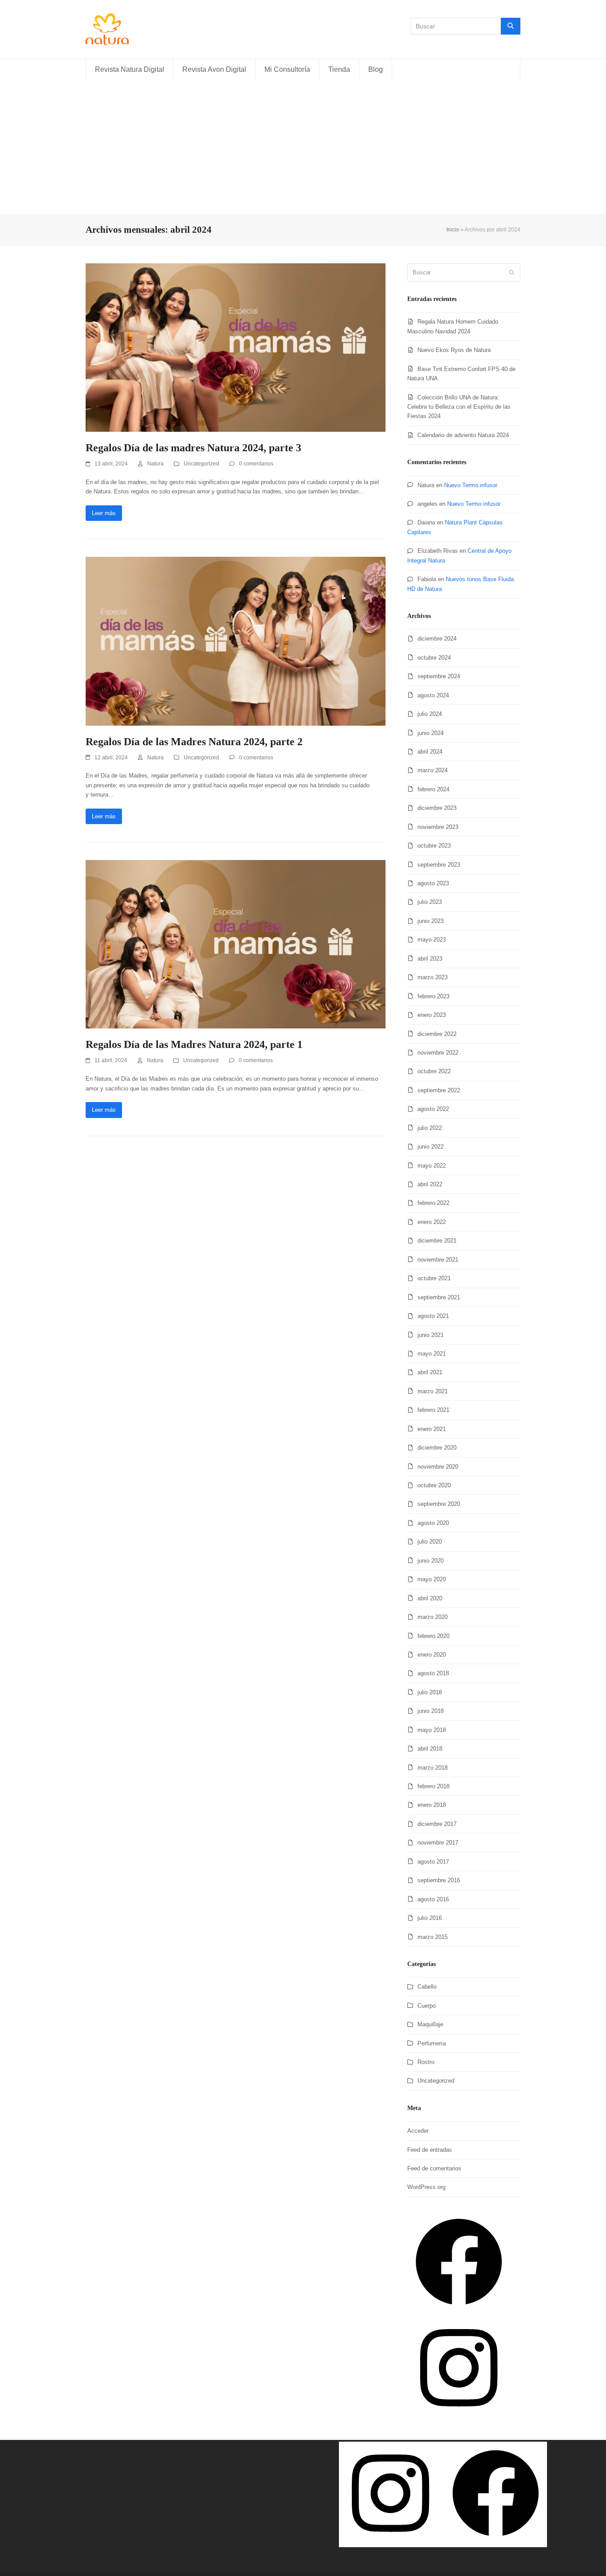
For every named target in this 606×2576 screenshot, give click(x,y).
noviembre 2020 (438, 1467)
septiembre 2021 (439, 1297)
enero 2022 (432, 1222)
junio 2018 (431, 1711)
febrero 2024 (433, 789)
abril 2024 (430, 752)
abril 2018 (430, 1749)
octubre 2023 (434, 846)
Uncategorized (201, 464)
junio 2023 (431, 921)
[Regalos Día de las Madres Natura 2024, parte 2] (236, 641)
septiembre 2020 (439, 1504)
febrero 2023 (433, 996)
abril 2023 (430, 959)
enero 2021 (432, 1429)
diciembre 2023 (437, 808)
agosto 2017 (433, 1862)
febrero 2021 (433, 1410)
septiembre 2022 (439, 1090)
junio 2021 (431, 1335)
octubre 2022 (434, 1071)
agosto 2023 (433, 883)
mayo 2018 (432, 1730)
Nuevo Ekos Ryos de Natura (454, 350)
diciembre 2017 (437, 1824)
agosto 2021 (433, 1316)
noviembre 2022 (438, 1053)
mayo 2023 (432, 940)
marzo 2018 (433, 1768)
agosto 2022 (433, 1109)
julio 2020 (430, 1542)
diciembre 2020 (437, 1448)
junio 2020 (431, 1561)
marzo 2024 (433, 770)
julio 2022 (430, 1128)
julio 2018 (430, 1692)
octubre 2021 (434, 1278)
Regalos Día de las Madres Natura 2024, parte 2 (194, 742)
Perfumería (432, 2043)
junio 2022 (431, 1147)
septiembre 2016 (439, 1880)
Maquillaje (430, 2024)
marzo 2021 (433, 1391)
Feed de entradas (430, 2150)
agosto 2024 (433, 695)
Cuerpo (427, 2006)
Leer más (104, 513)
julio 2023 (430, 902)
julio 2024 (430, 714)
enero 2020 (432, 1655)
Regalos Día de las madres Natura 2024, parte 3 (193, 448)
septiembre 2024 (439, 676)
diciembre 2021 (437, 1241)
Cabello (427, 1987)
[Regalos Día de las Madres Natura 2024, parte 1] (236, 944)
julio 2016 (430, 1918)
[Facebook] (459, 2311)
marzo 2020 (433, 1617)
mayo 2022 (432, 1166)
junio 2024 (431, 733)
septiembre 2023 (439, 865)
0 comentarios (256, 464)
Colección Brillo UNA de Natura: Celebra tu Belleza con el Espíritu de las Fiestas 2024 (459, 407)
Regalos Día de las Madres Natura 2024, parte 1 (194, 1044)
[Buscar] (511, 26)
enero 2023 (432, 1015)
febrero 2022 (433, 1203)
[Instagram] (459, 2417)
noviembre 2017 (438, 1843)
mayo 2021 (432, 1354)
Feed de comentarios (434, 2168)
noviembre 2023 (438, 827)
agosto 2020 (433, 1523)
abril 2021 (430, 1372)
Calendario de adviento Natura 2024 (463, 435)
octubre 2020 (434, 1485)
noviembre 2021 (438, 1260)
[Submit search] (512, 273)
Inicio (453, 230)
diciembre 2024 (437, 639)
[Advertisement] (303, 148)
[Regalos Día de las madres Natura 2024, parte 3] (236, 347)
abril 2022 (430, 1184)
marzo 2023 (433, 977)
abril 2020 (430, 1598)
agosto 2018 (433, 1673)
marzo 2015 (433, 1937)
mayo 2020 (432, 1579)
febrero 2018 (433, 1786)
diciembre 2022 (437, 1034)
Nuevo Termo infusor (471, 485)
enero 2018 (432, 1805)
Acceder (418, 2131)
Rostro (426, 2062)
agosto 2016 (433, 1899)
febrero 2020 (433, 1636)
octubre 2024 (434, 658)
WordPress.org (426, 2187)
